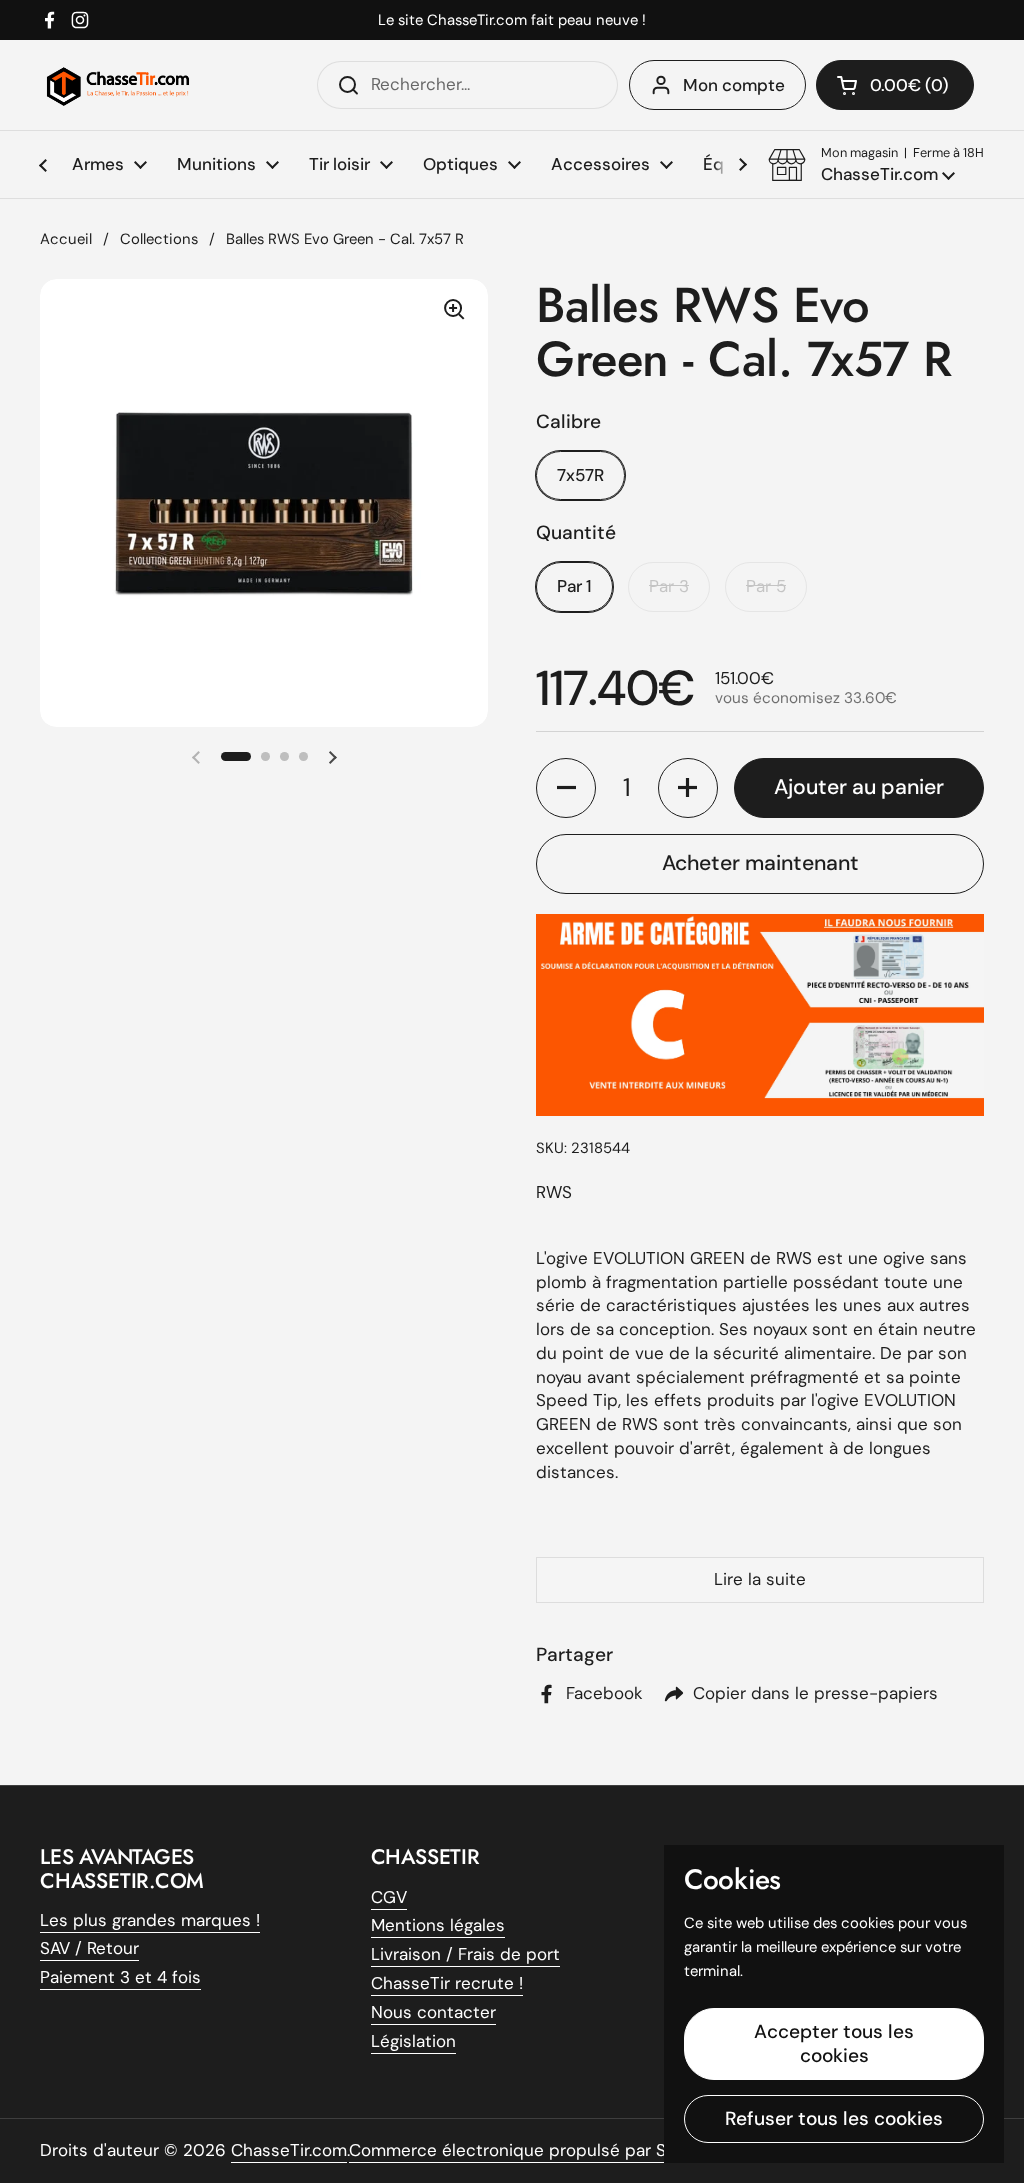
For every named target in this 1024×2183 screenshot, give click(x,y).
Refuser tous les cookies (834, 2118)
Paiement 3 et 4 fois (120, 1977)
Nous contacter (433, 2012)
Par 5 (766, 586)
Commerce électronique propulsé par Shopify (532, 2150)
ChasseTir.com (289, 2150)
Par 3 (669, 586)
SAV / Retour (89, 1948)
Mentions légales (438, 1925)
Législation (413, 2041)
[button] (876, 165)
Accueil (66, 239)
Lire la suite (760, 1579)
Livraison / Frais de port (465, 1954)
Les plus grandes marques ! (150, 1920)
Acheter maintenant (760, 863)
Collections (159, 239)
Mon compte (734, 85)
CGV (389, 1897)
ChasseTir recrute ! (447, 1983)
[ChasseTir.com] (118, 85)
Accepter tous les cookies (834, 2043)
